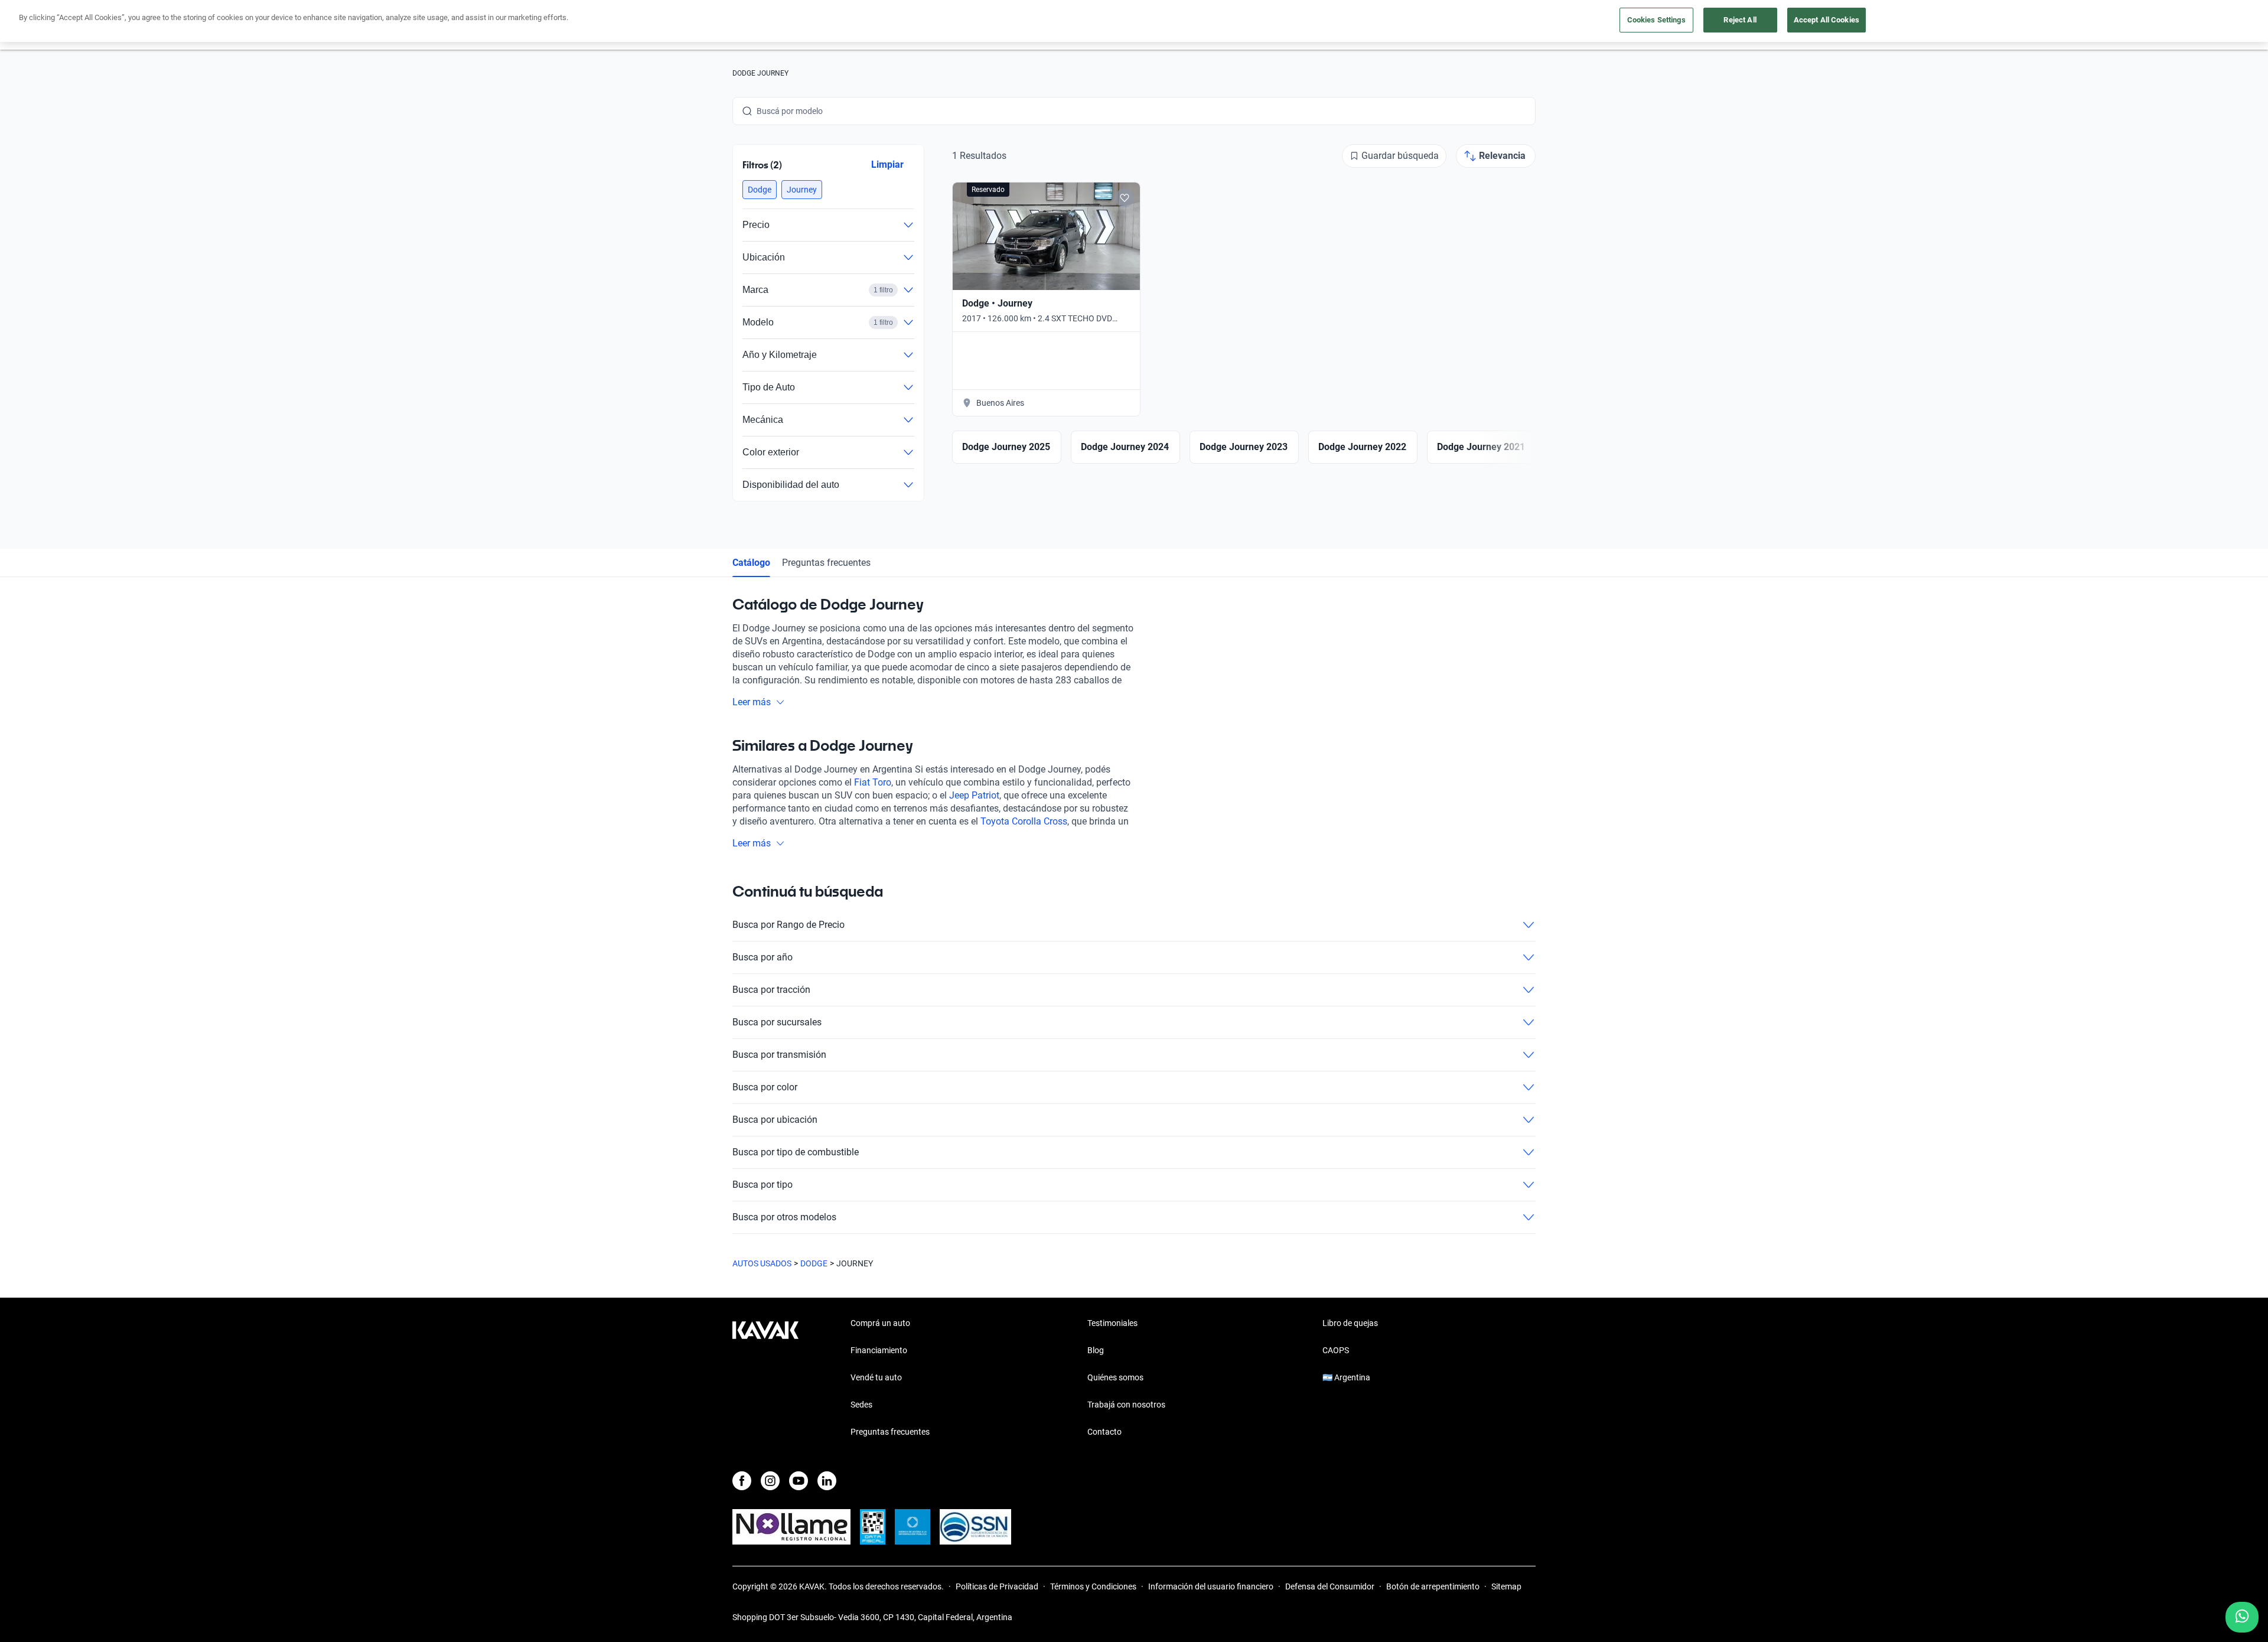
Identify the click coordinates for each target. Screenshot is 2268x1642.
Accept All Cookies (1827, 20)
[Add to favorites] (1125, 198)
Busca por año (762, 957)
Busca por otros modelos (784, 1217)
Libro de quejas (1350, 1323)
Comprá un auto (880, 1323)
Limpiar (887, 164)
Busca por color (765, 1087)
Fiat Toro (873, 782)
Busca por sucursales (777, 1022)
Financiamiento (879, 1350)
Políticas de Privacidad (997, 1586)
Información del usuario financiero (1211, 1586)
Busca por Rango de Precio (788, 925)
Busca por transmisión (779, 1055)
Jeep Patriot (974, 795)
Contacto (1104, 1432)
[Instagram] (770, 1481)
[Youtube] (799, 1481)
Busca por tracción (771, 990)
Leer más (752, 702)
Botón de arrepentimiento (1433, 1586)
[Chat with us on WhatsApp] (2242, 1617)
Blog (1096, 1350)
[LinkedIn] (827, 1481)
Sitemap (1506, 1586)
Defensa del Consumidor (1330, 1586)
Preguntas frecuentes (826, 563)
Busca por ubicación (775, 1120)
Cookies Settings (1656, 20)
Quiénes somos (1115, 1377)
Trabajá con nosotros (1126, 1405)
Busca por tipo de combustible (796, 1152)
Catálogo (751, 563)
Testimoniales (1112, 1323)
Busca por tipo (762, 1185)
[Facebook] (742, 1481)
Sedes (861, 1405)
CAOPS (1336, 1350)
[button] (760, 190)
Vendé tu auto (876, 1377)
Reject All (1740, 20)
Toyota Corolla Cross (1024, 821)
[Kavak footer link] (765, 1379)
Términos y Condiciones (1093, 1586)
